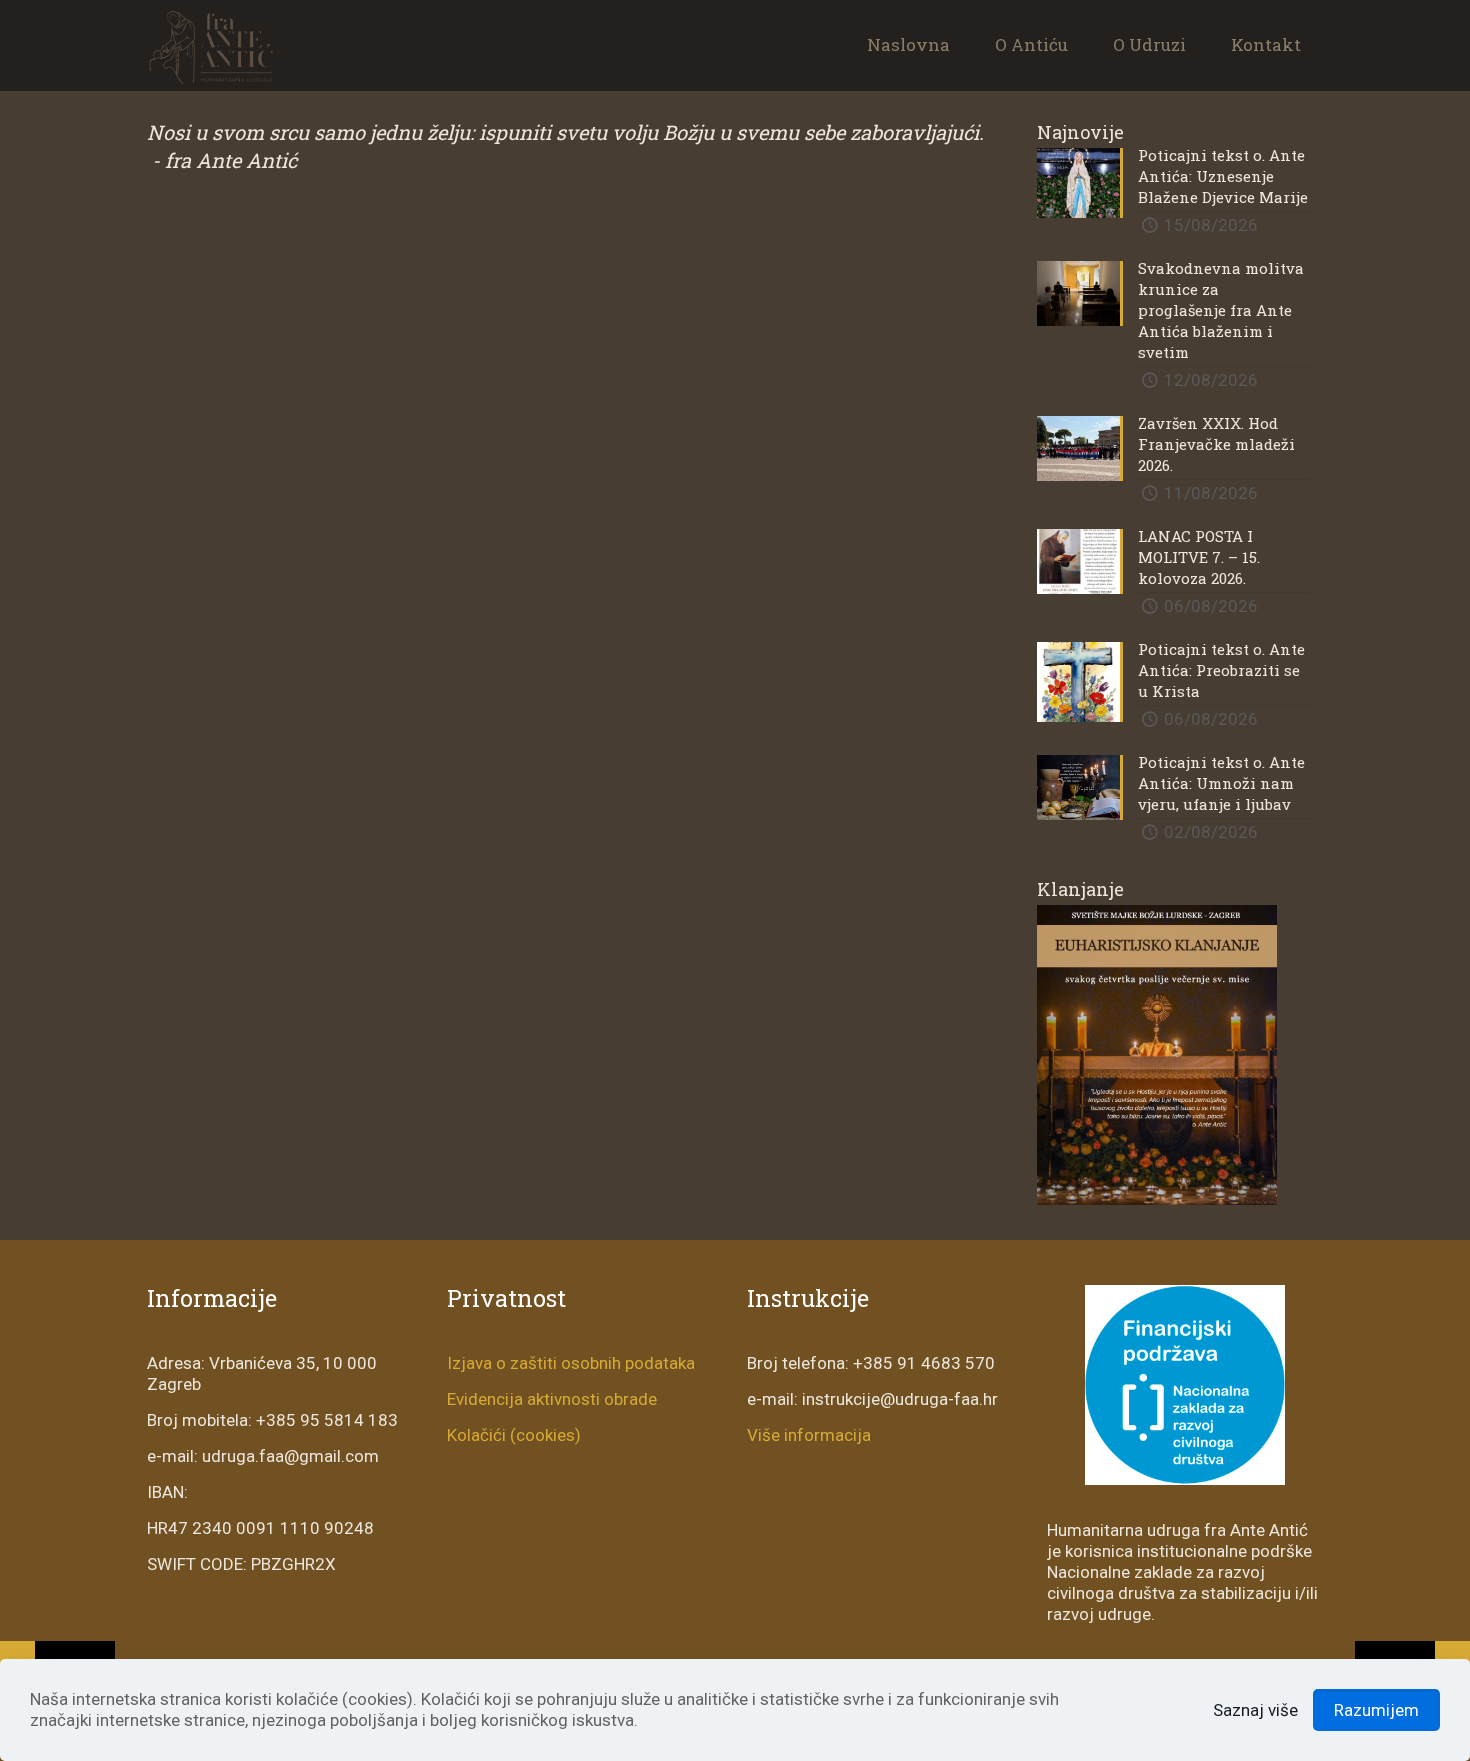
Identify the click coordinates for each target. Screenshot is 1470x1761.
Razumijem (1376, 1710)
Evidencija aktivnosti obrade (552, 1399)
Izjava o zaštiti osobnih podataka (571, 1363)
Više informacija (809, 1435)
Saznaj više (1255, 1710)
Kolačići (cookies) (514, 1435)
